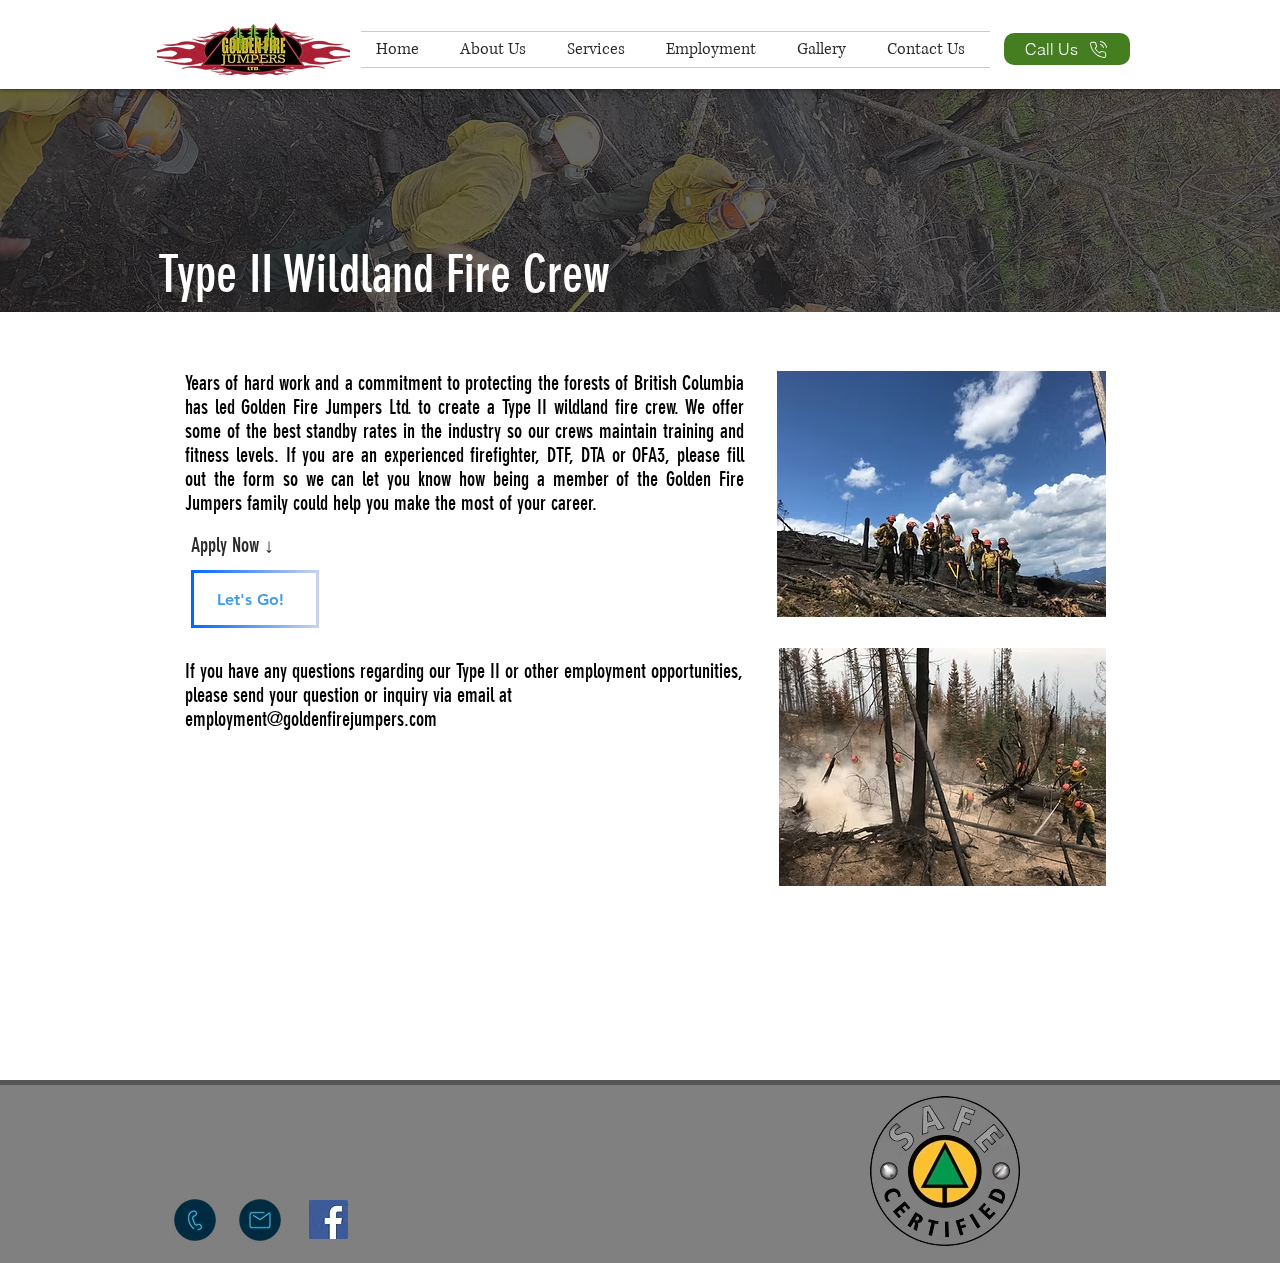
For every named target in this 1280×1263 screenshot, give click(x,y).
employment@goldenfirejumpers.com (311, 719)
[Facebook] (328, 1219)
